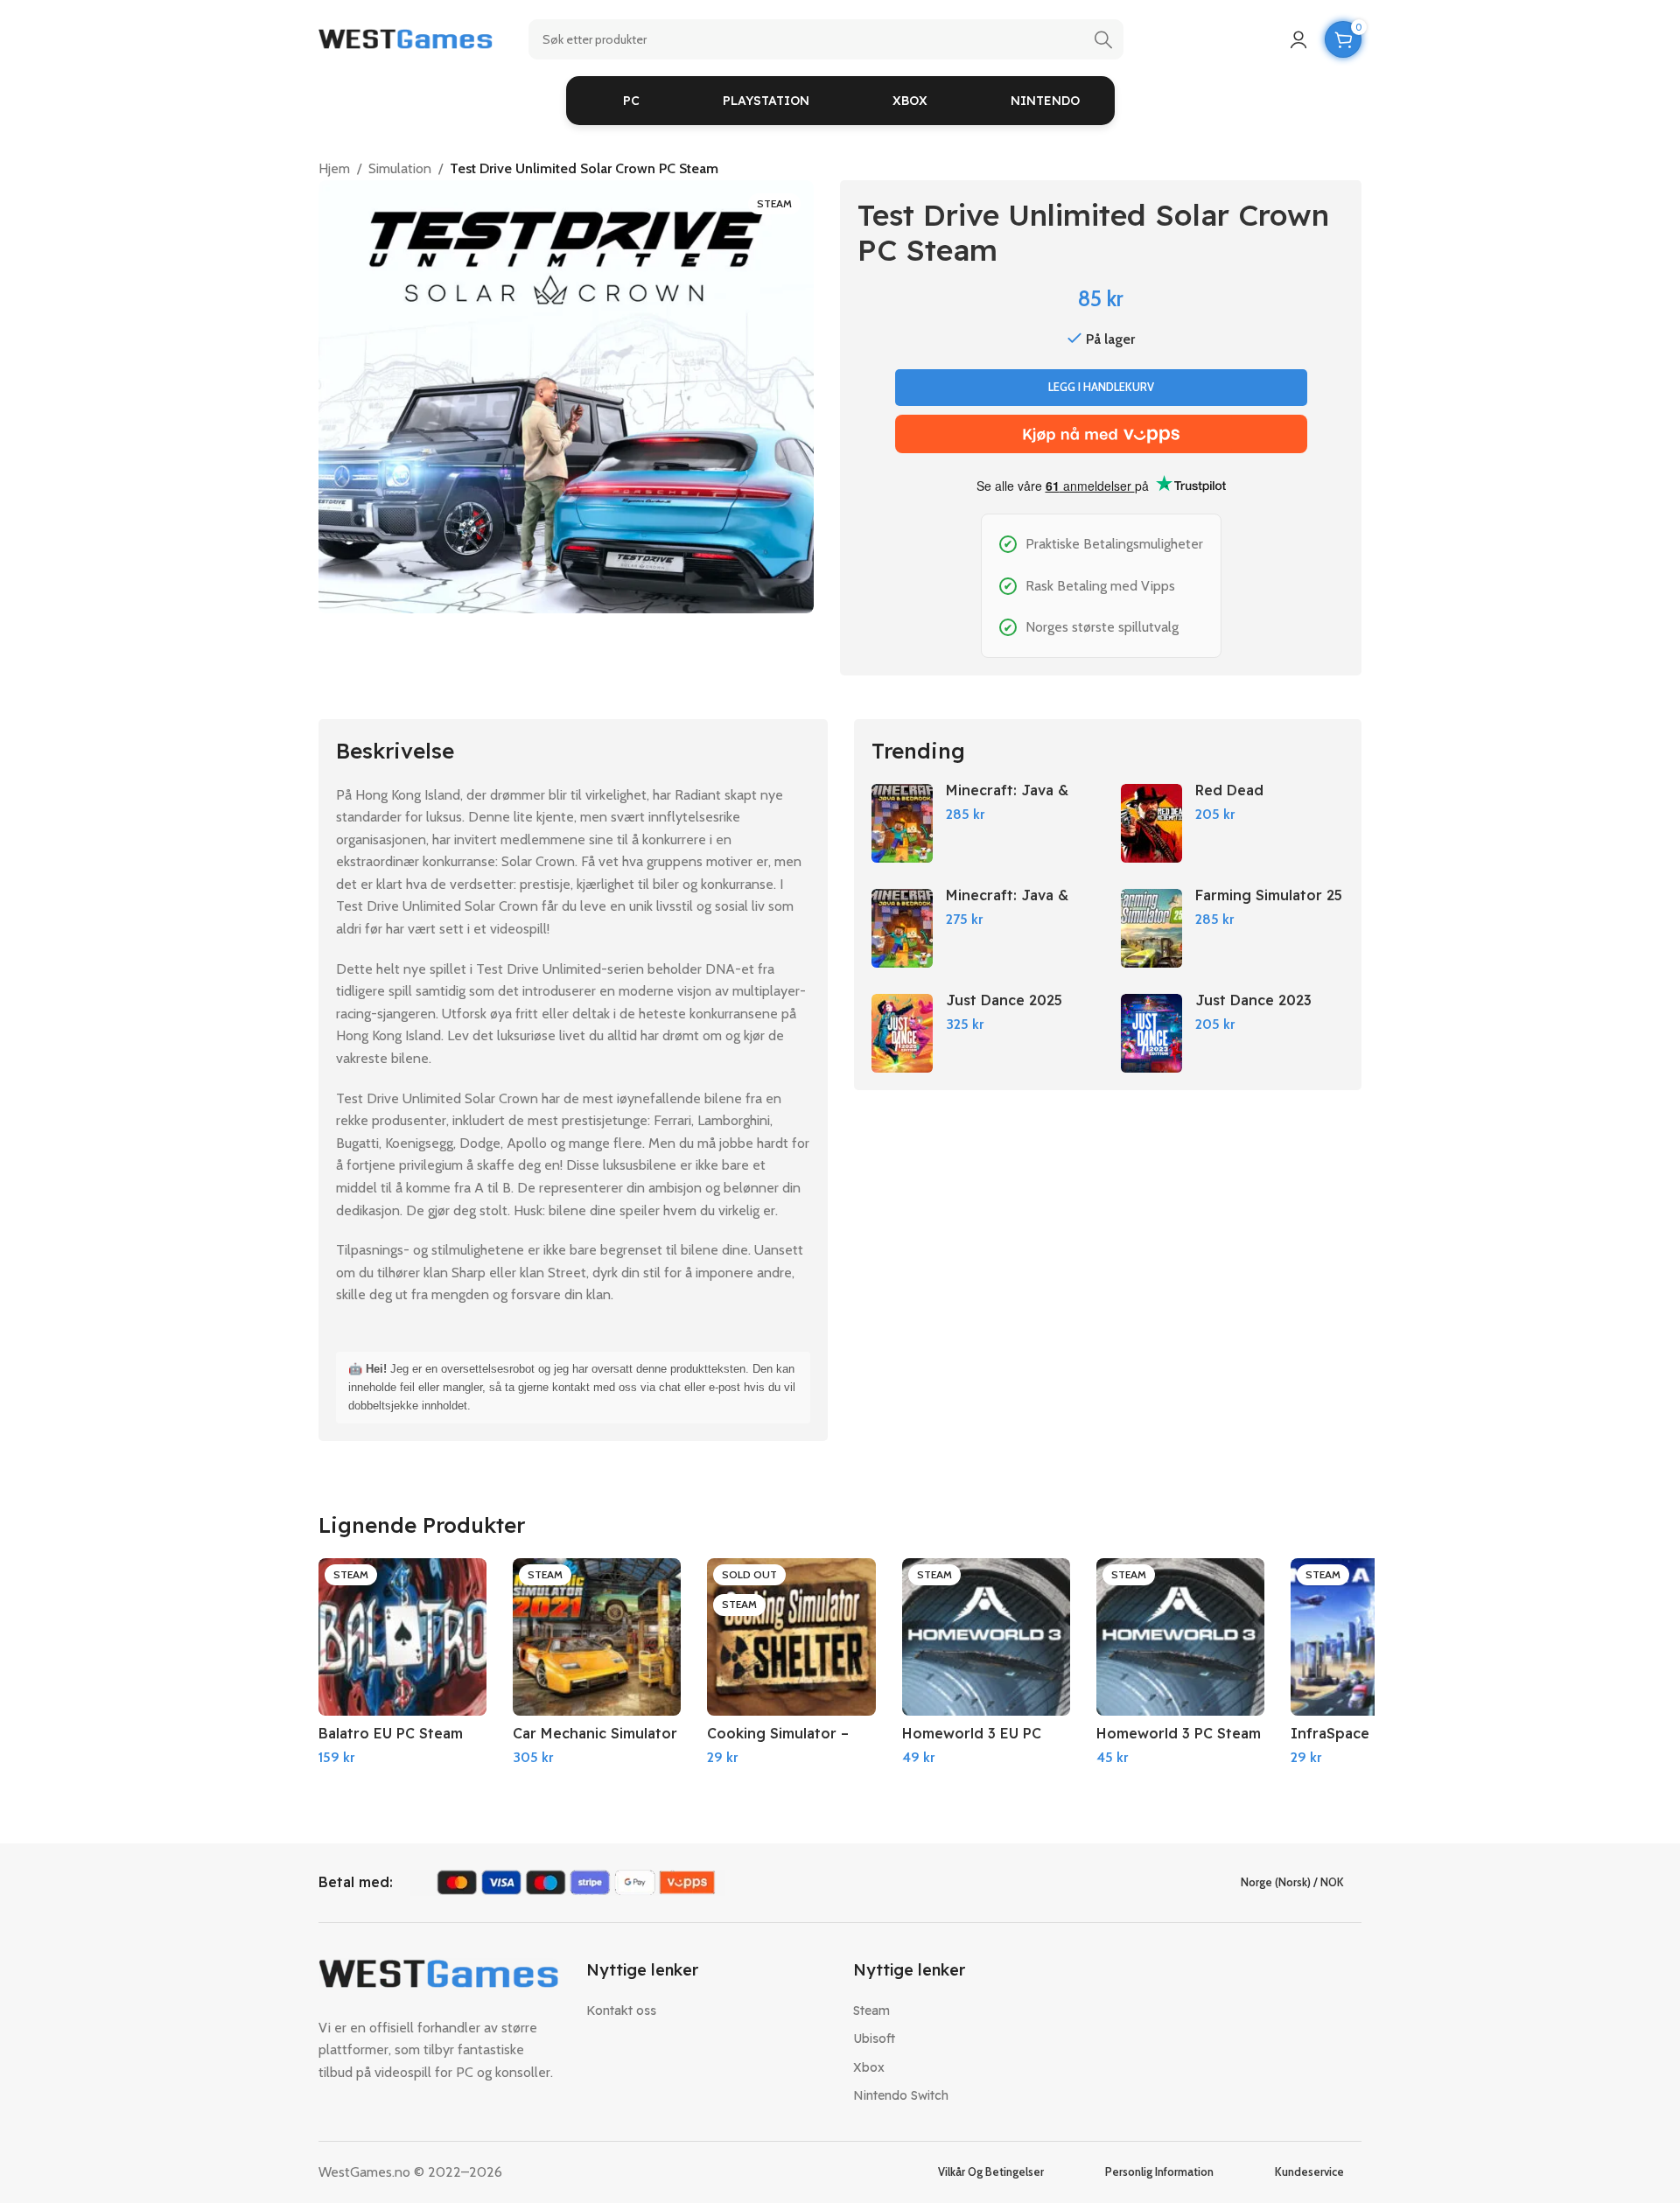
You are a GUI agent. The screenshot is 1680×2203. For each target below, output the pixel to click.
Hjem (334, 168)
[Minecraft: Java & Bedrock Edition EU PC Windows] (902, 928)
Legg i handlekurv (1101, 387)
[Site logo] (406, 38)
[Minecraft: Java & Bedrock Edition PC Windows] (902, 823)
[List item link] (707, 2011)
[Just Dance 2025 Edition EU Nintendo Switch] (902, 1033)
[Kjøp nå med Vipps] (1101, 434)
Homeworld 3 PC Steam (1179, 1733)
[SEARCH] (1103, 39)
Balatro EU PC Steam (391, 1733)
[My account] (1298, 39)
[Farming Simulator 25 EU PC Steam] (1151, 928)
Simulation (400, 168)
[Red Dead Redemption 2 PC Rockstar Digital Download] (1151, 823)
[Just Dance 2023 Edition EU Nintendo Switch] (1151, 1033)
